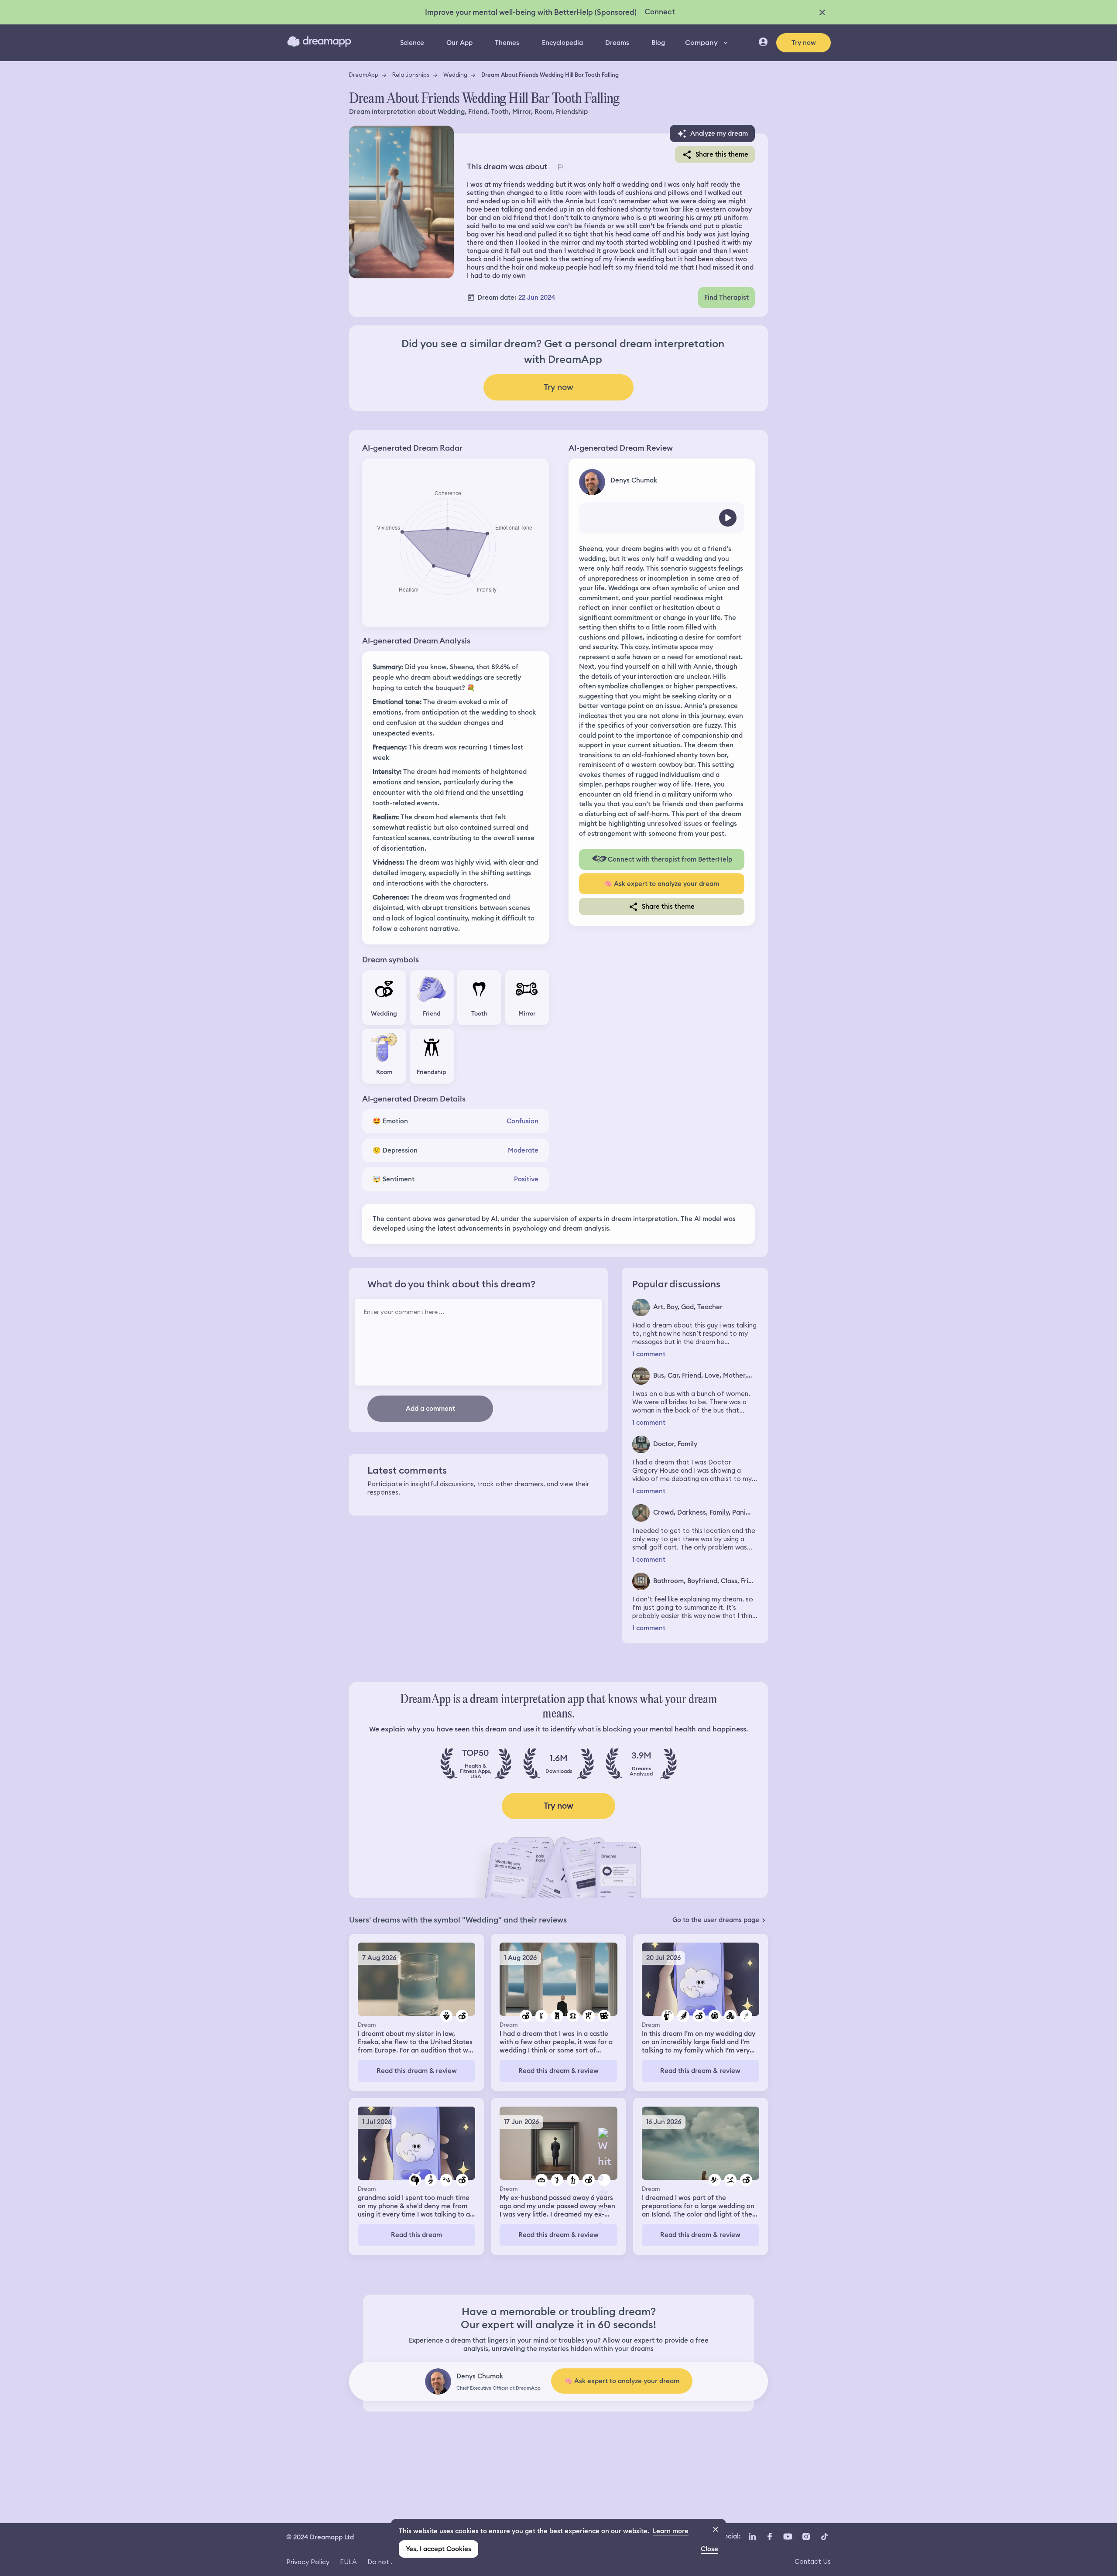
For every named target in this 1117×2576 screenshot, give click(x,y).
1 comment (649, 1354)
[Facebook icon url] (769, 2536)
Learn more (671, 2531)
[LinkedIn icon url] (752, 2536)
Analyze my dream (719, 133)
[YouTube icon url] (788, 2536)
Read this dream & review (417, 2071)
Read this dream (416, 2235)
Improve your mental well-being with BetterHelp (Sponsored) (531, 12)
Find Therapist (726, 298)
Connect (660, 12)
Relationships (411, 75)
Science (412, 43)
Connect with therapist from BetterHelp (670, 859)
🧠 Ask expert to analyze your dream (661, 884)
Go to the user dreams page (716, 1920)
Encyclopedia (562, 43)
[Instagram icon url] (806, 2536)
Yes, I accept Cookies (439, 2549)
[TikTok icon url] (824, 2536)
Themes (507, 43)
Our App (459, 43)
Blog (658, 43)
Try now (804, 43)
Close (709, 2549)
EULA (348, 2562)
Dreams (617, 43)
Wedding (455, 75)
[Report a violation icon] (560, 167)
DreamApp (364, 75)
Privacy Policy (308, 2562)
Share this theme (722, 154)
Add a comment (430, 1409)
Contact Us (813, 2561)
